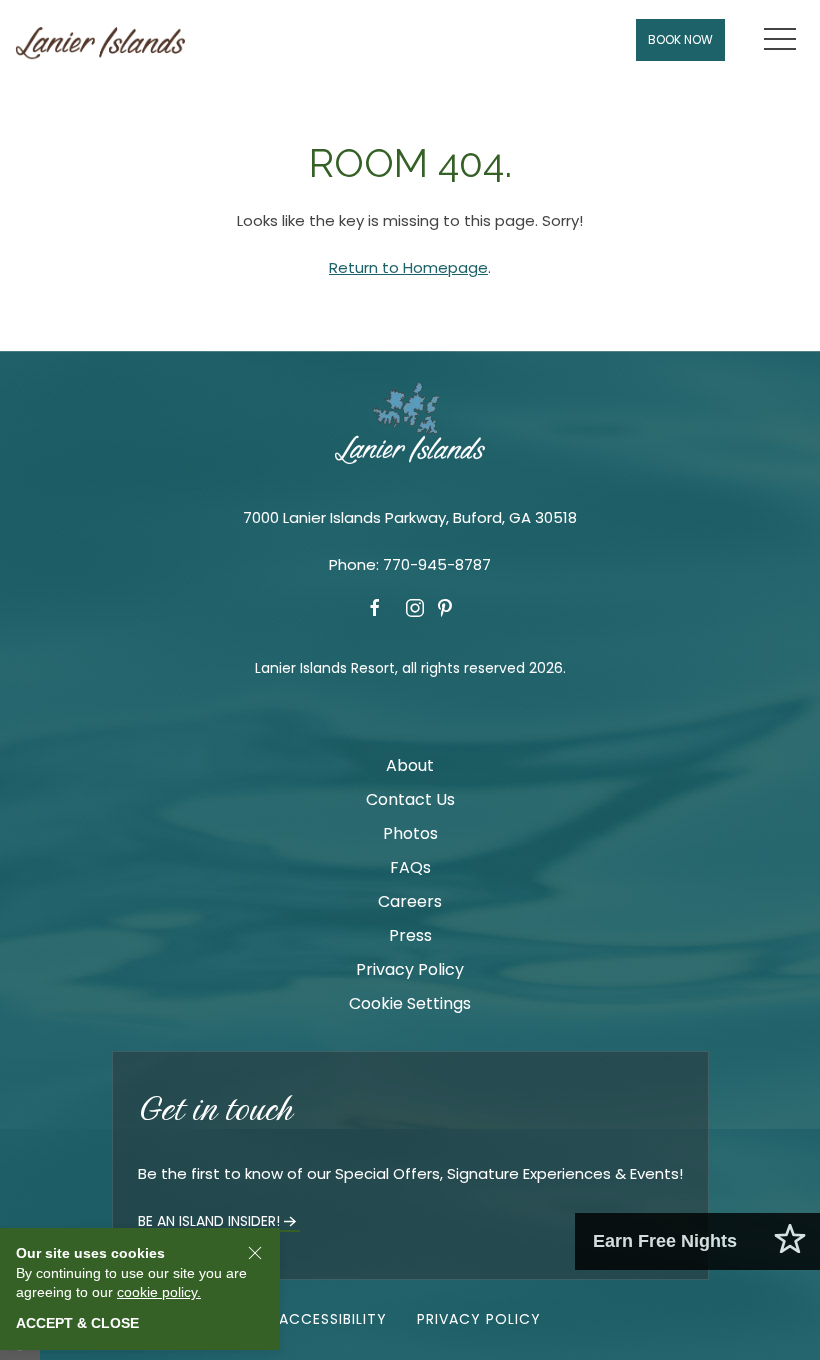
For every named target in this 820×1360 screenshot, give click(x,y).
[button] (780, 40)
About (410, 765)
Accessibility (333, 1319)
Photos (410, 833)
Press (410, 935)
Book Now (680, 39)
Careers (410, 901)
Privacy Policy (410, 969)
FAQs (410, 867)
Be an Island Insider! (209, 1221)
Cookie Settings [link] (410, 1003)
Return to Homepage (408, 267)
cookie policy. (159, 1292)
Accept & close (77, 1323)
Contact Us (410, 799)
